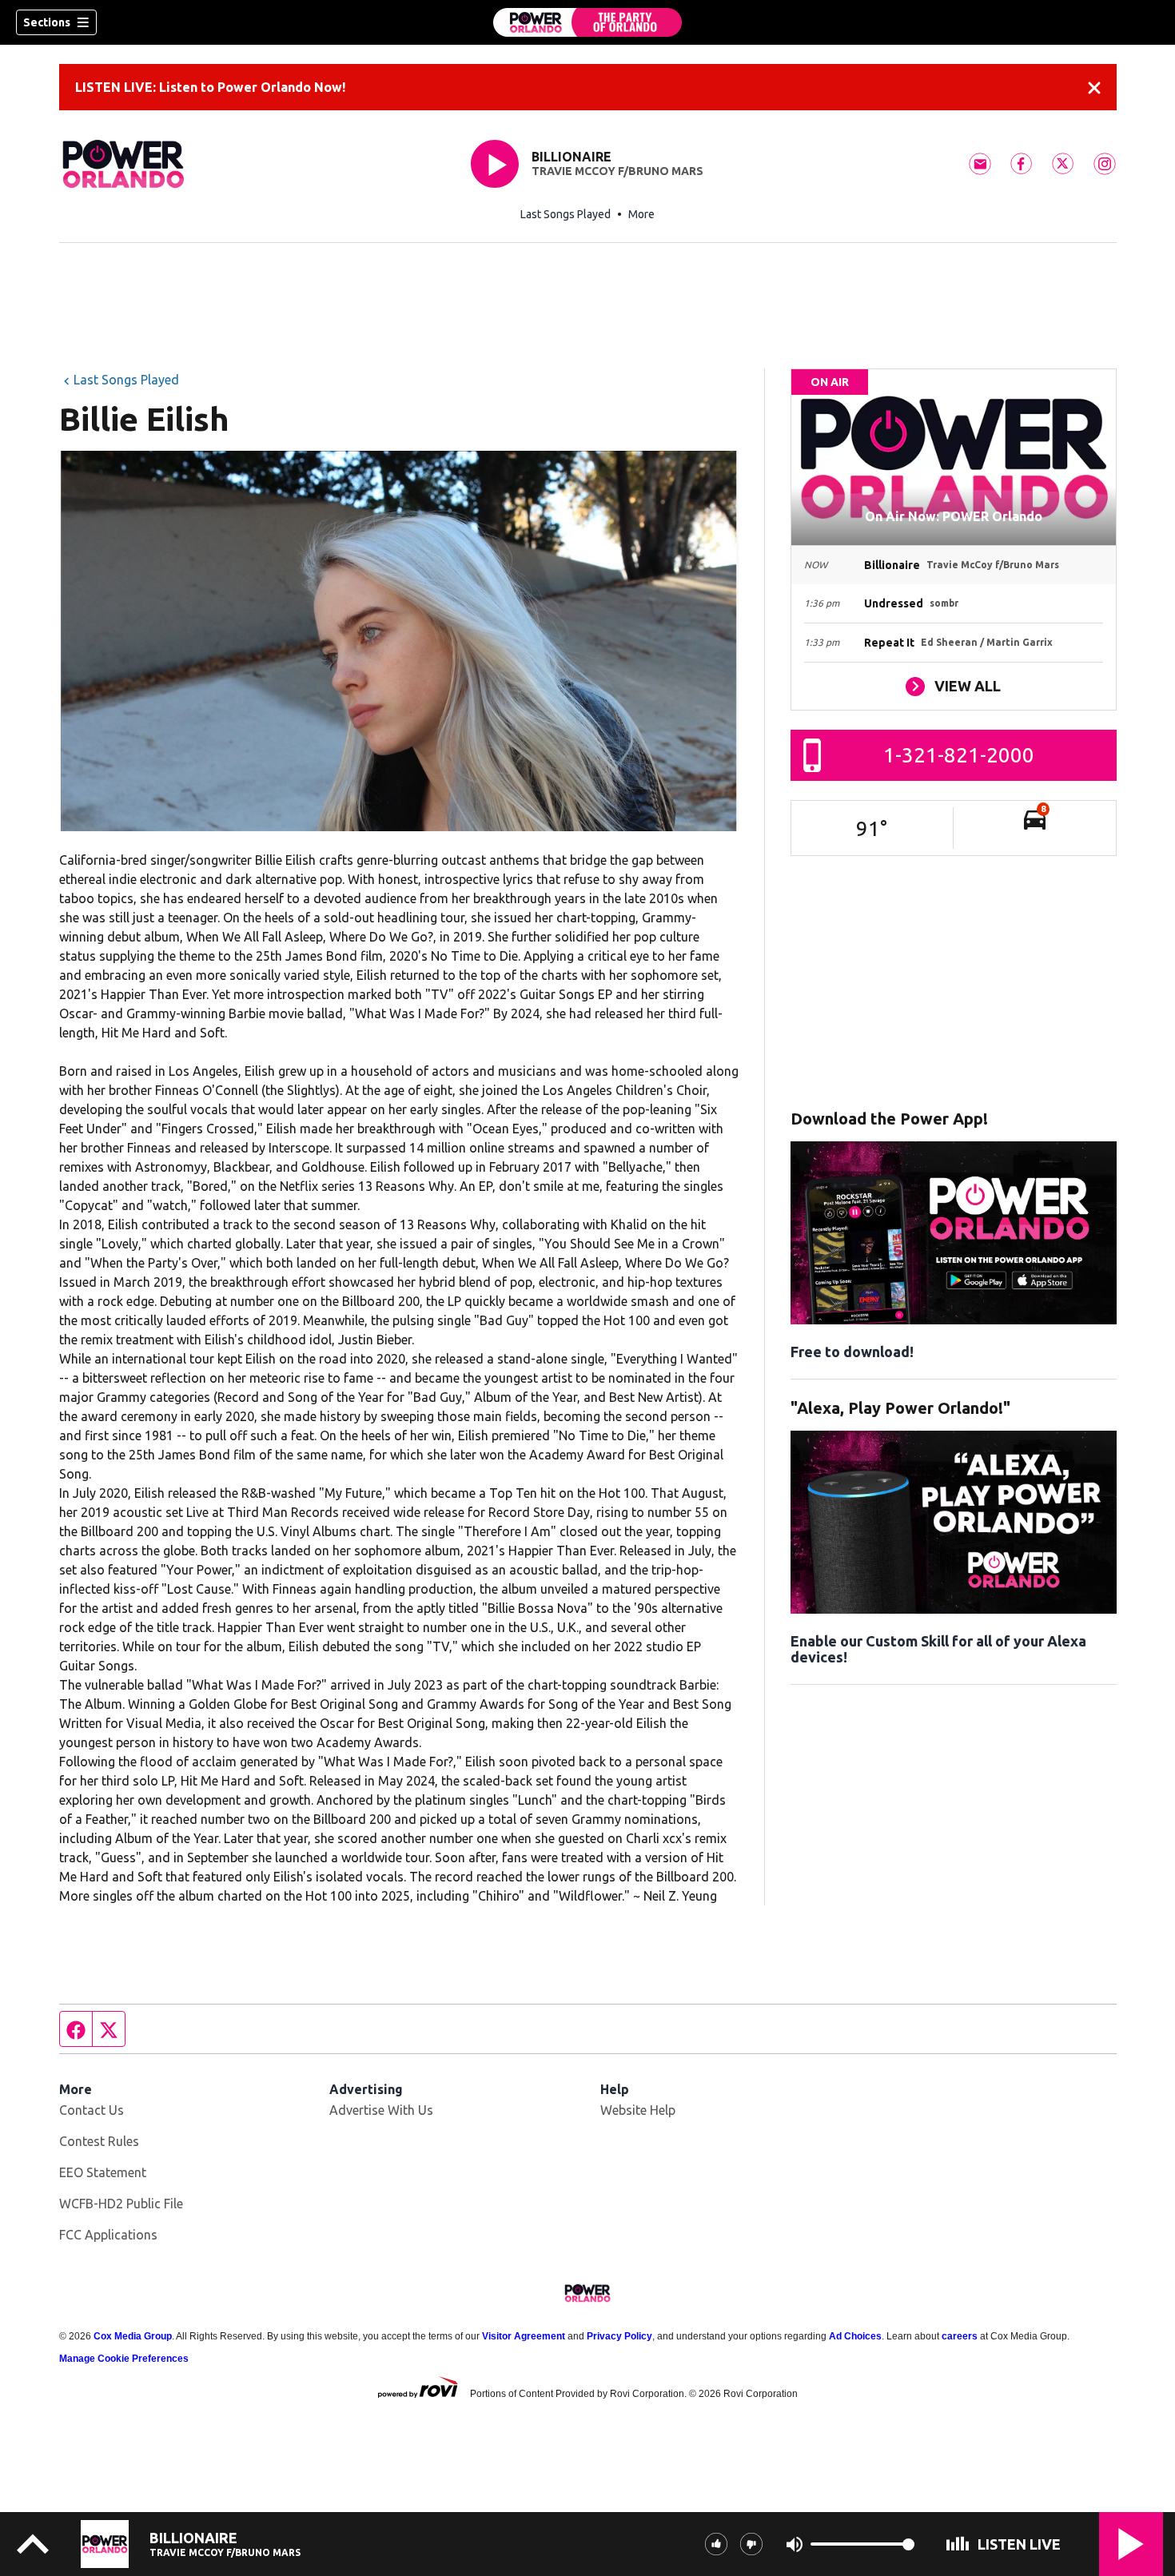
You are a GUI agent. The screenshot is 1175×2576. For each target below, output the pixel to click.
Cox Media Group (133, 2336)
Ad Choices (855, 2336)
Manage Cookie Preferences (124, 2359)
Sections (47, 22)
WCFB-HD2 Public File (121, 2204)
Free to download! (852, 1352)
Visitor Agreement (524, 2336)
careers (960, 2336)
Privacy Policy (619, 2336)
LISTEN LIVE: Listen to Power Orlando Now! (210, 87)
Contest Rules (99, 2141)
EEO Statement (103, 2172)
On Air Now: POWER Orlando (954, 516)
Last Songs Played (566, 214)
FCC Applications (108, 2235)
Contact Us (92, 2110)
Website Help (638, 2110)
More (641, 214)
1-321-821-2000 (959, 755)
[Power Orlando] (587, 22)
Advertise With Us (381, 2110)
